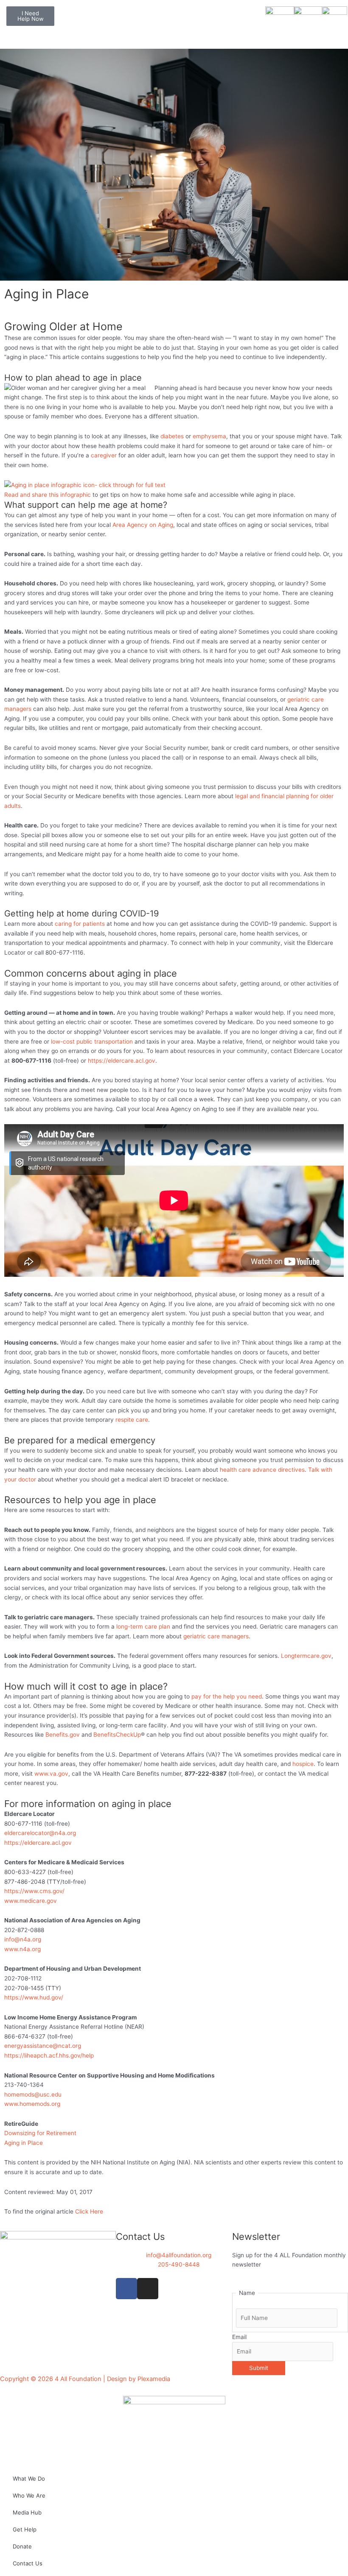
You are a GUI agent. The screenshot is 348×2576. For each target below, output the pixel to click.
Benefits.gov (63, 1735)
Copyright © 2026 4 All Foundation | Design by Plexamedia (85, 2379)
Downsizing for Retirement (40, 2133)
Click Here (89, 2211)
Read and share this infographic (48, 495)
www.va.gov (51, 1774)
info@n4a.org (23, 1939)
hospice (303, 1764)
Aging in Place (24, 2143)
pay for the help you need (227, 1696)
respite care (132, 1420)
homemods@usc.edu (33, 2094)
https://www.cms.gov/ (34, 1891)
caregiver (104, 455)
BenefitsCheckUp (117, 1735)
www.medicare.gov (31, 1901)
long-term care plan (143, 1626)
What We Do (29, 2479)
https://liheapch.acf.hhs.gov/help (49, 2055)
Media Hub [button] (27, 2512)
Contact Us (28, 2563)
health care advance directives (262, 1470)
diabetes (172, 436)
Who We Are (29, 2495)
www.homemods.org (32, 2104)
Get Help (25, 2529)
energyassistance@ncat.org (43, 2046)
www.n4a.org (22, 1949)
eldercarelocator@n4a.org (41, 1833)
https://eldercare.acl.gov (122, 1061)
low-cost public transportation (92, 1042)
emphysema (209, 436)
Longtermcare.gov (306, 1656)
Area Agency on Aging (143, 525)
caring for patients (80, 924)
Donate (22, 2546)
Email (239, 2337)
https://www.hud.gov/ (34, 1997)
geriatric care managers (216, 1636)
